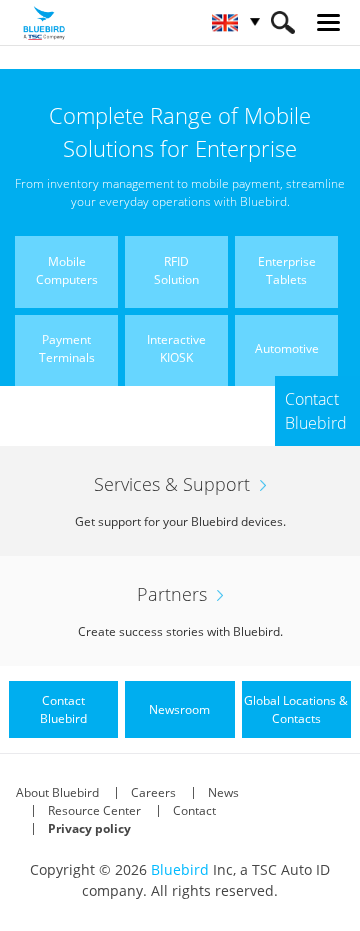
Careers (153, 792)
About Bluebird (57, 792)
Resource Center (94, 810)
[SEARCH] (282, 22)
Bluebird (180, 869)
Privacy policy (89, 828)
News (223, 792)
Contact (194, 810)
